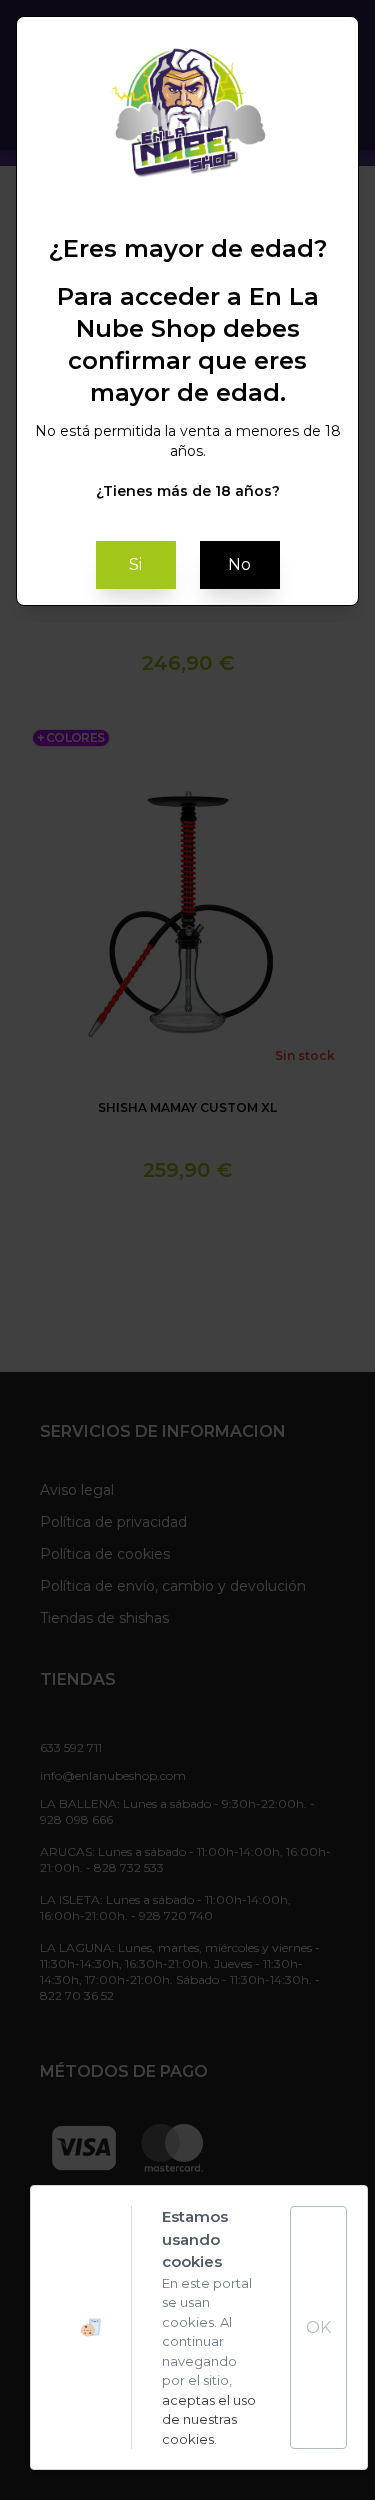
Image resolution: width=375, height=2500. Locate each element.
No (239, 564)
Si (135, 564)
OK (318, 2327)
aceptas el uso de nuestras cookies (209, 2419)
